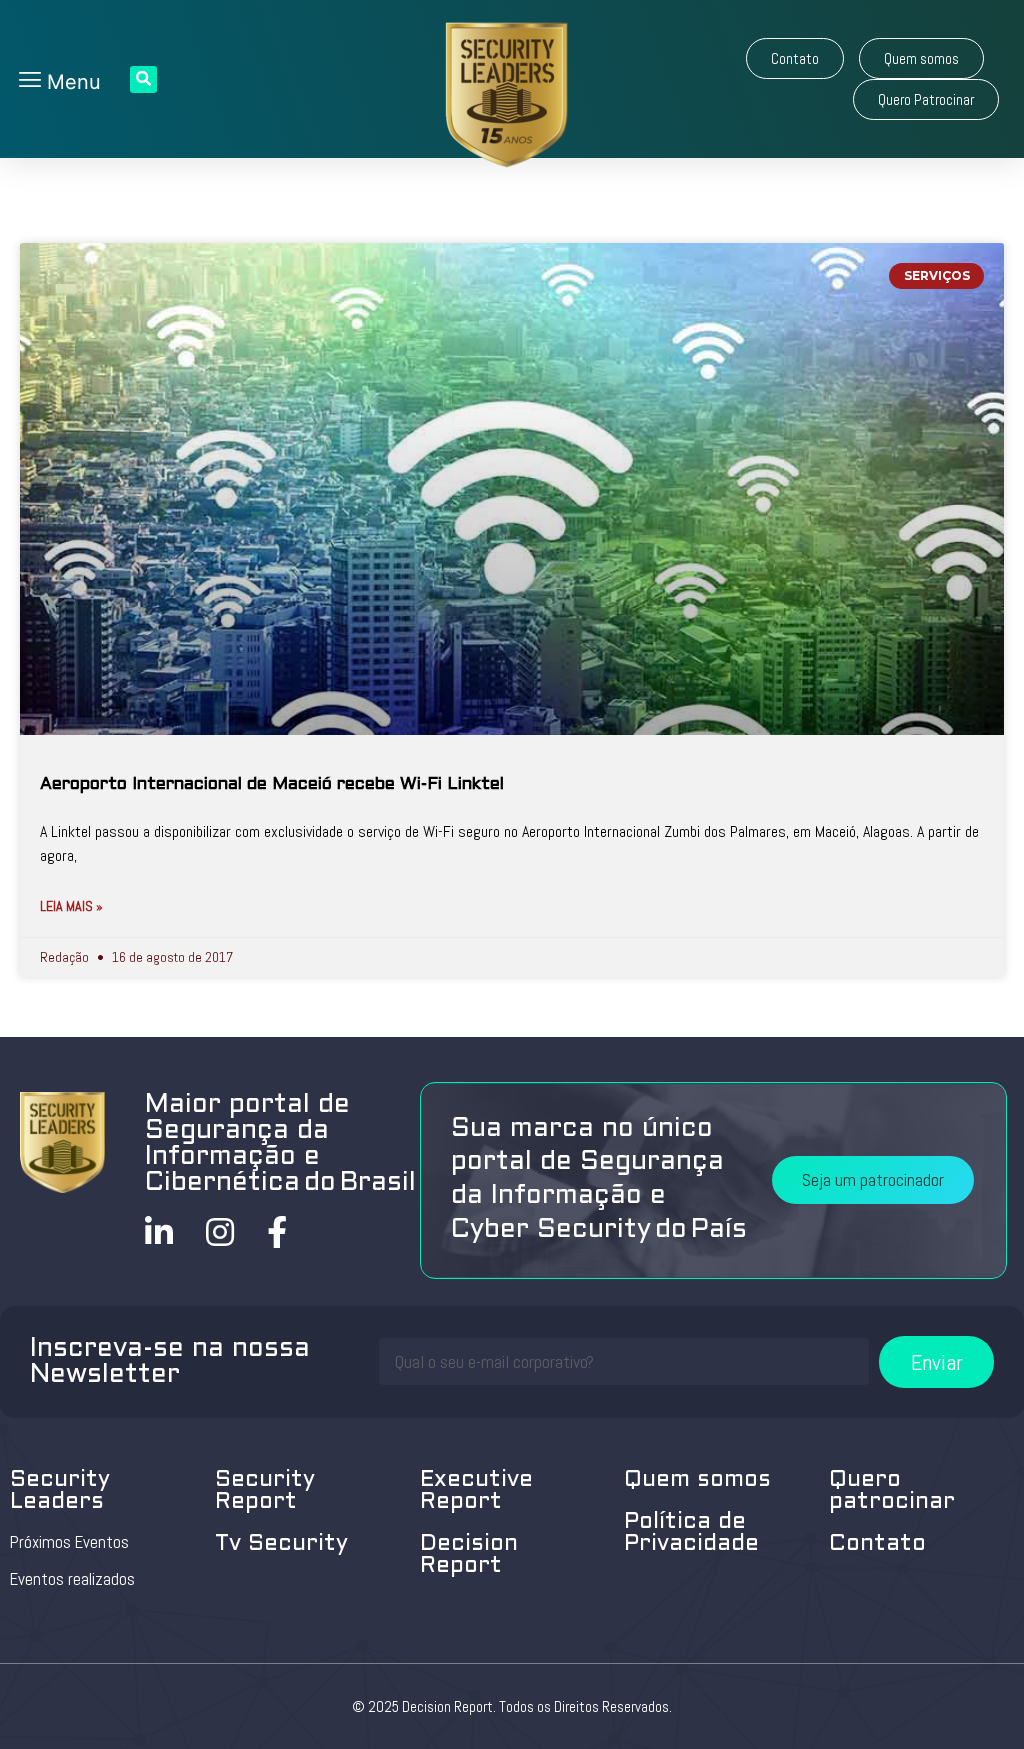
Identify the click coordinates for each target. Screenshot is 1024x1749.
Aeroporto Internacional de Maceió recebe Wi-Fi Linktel (272, 785)
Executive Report (476, 1491)
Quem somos (697, 1480)
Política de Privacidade (691, 1533)
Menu (71, 82)
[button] (795, 58)
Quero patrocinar (892, 1491)
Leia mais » (71, 906)
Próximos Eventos (69, 1542)
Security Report (265, 1491)
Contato (877, 1544)
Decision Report (469, 1555)
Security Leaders (60, 1491)
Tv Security (281, 1544)
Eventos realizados (72, 1579)
